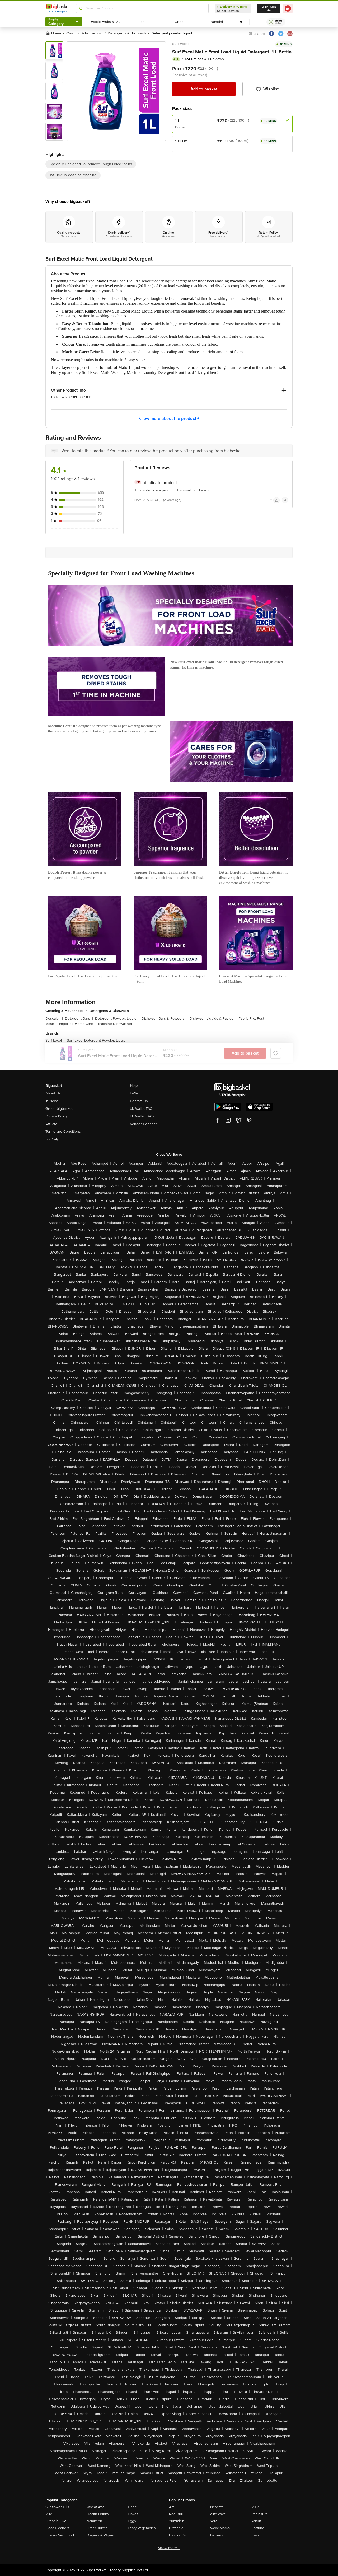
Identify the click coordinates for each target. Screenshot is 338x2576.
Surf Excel (180, 44)
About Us (53, 1093)
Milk (49, 2514)
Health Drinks (98, 2514)
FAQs (134, 1093)
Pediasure (260, 2514)
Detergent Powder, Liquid (117, 1018)
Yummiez (176, 2521)
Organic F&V (56, 2521)
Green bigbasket (59, 1109)
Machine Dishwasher (115, 1024)
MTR (255, 2507)
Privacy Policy (57, 1116)
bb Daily (52, 1139)
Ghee (132, 2507)
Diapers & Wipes (100, 2535)
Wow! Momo (220, 2528)
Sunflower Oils (57, 2507)
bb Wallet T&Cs (142, 1116)
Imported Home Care (78, 1024)
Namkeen (94, 2521)
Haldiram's (177, 2535)
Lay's (255, 2535)
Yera (214, 2521)
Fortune (258, 2528)
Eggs (132, 2521)
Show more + (169, 2548)
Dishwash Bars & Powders (165, 1018)
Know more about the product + (169, 419)
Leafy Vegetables (142, 2528)
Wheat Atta (95, 2507)
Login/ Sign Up (269, 8)
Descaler (54, 1018)
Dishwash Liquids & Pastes (213, 1018)
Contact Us (139, 1101)
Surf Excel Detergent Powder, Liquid (96, 1040)
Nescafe (217, 2507)
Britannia (176, 2528)
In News (52, 1101)
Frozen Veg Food (60, 2535)
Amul (173, 2507)
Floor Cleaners (57, 2528)
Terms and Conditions (63, 1132)
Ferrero (216, 2535)
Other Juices (97, 2528)
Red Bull (176, 2514)
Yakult (256, 2521)
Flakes (133, 2514)
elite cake (218, 2514)
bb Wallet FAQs (142, 1109)
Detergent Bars (79, 1018)
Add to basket (204, 89)
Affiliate (51, 1124)
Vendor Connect (143, 1124)
